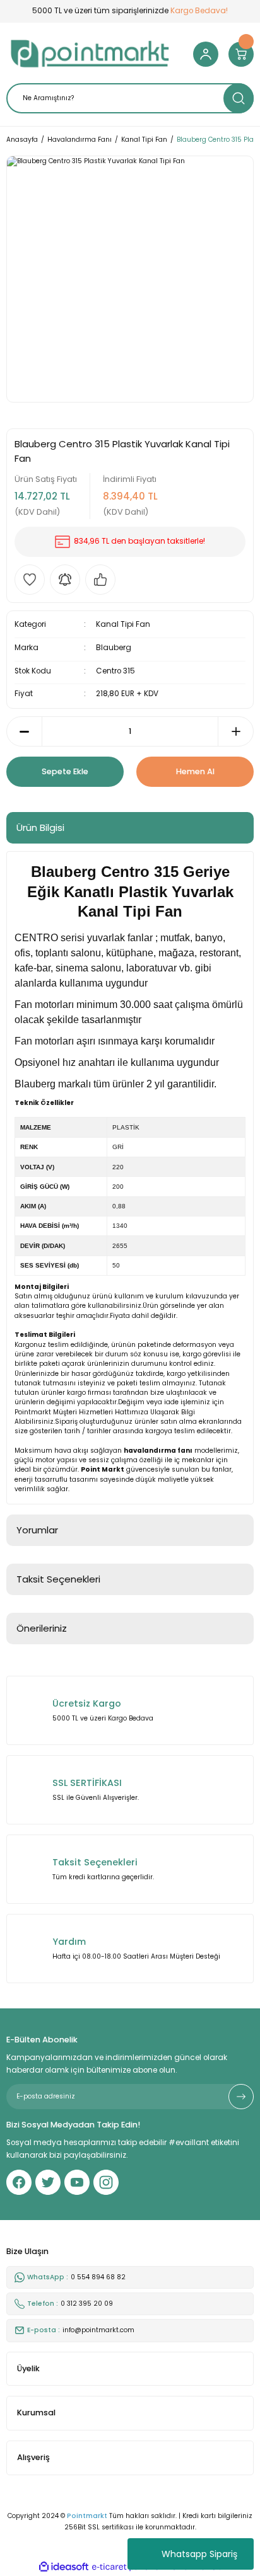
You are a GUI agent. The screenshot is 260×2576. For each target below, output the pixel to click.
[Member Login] (206, 54)
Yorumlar (37, 1530)
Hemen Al (195, 771)
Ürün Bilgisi (40, 827)
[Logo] (91, 54)
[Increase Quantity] (236, 731)
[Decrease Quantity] (24, 731)
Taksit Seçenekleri (58, 1579)
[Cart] (241, 54)
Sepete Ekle (65, 771)
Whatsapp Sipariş (199, 2554)
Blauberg (114, 648)
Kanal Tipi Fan (123, 624)
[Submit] (241, 2097)
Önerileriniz (42, 1628)
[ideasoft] (64, 2567)
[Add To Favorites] (30, 580)
